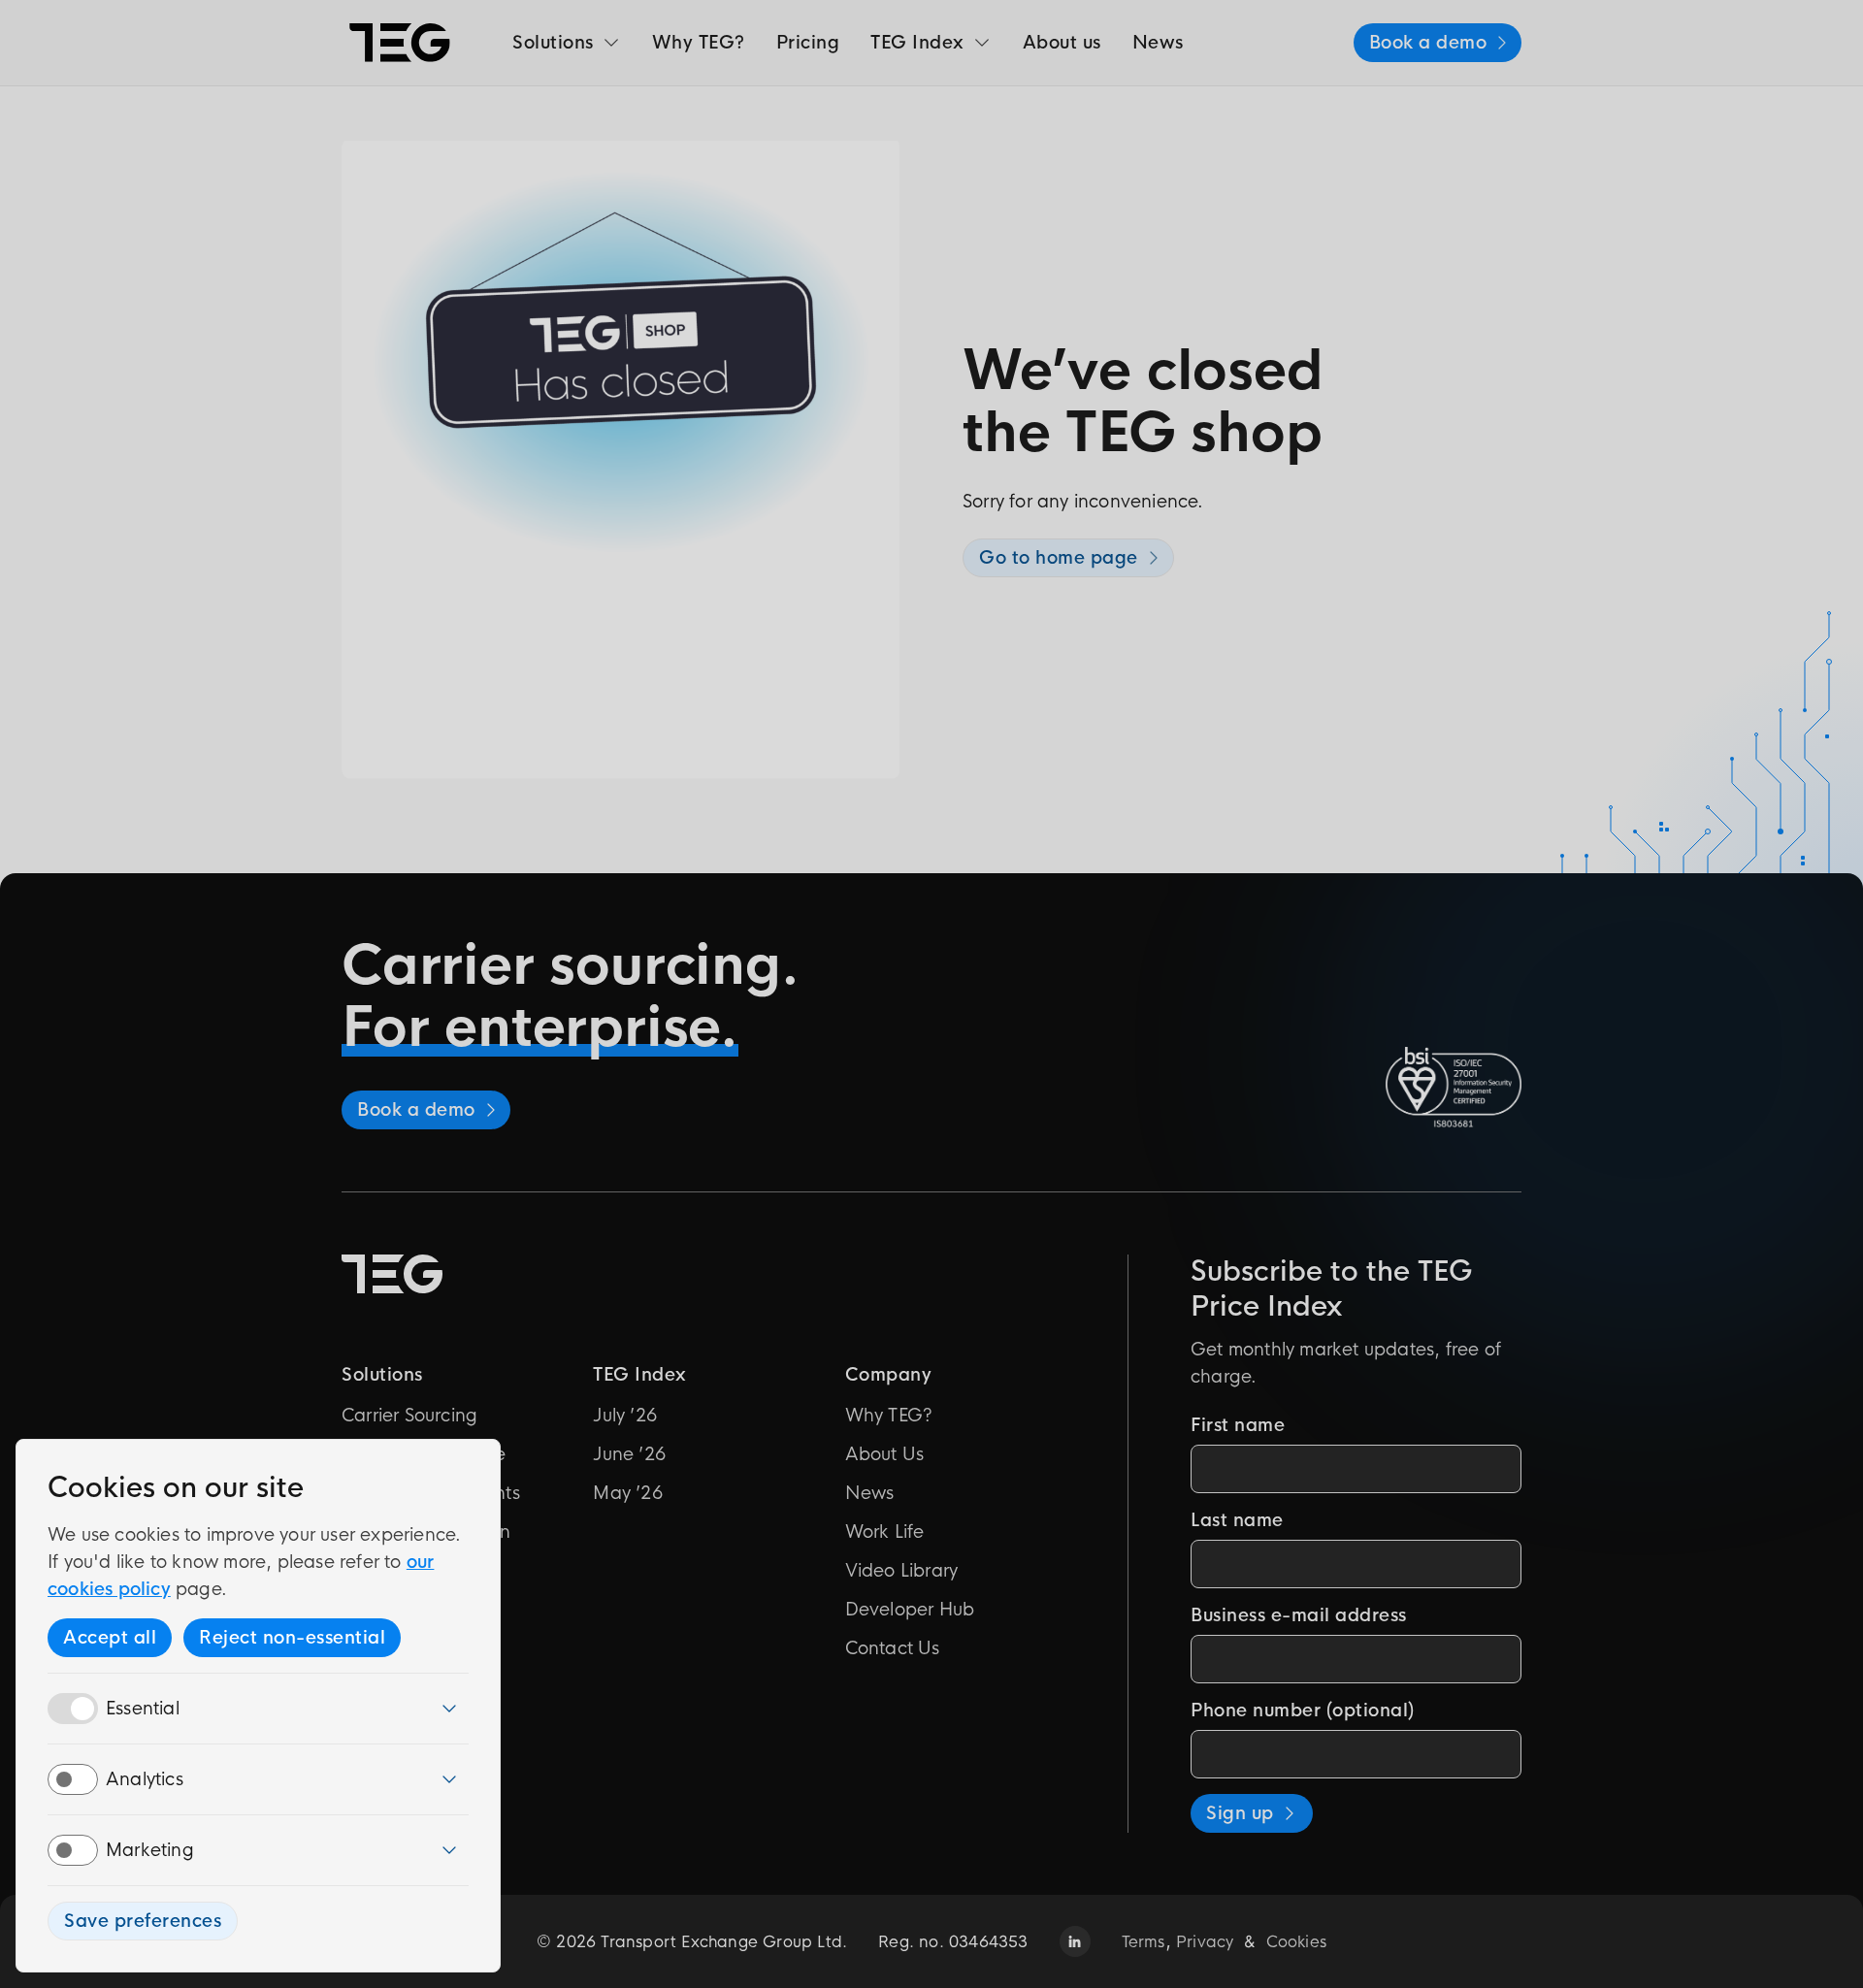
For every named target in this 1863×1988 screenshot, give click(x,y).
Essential (143, 1709)
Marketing (150, 1850)
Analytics (145, 1779)
